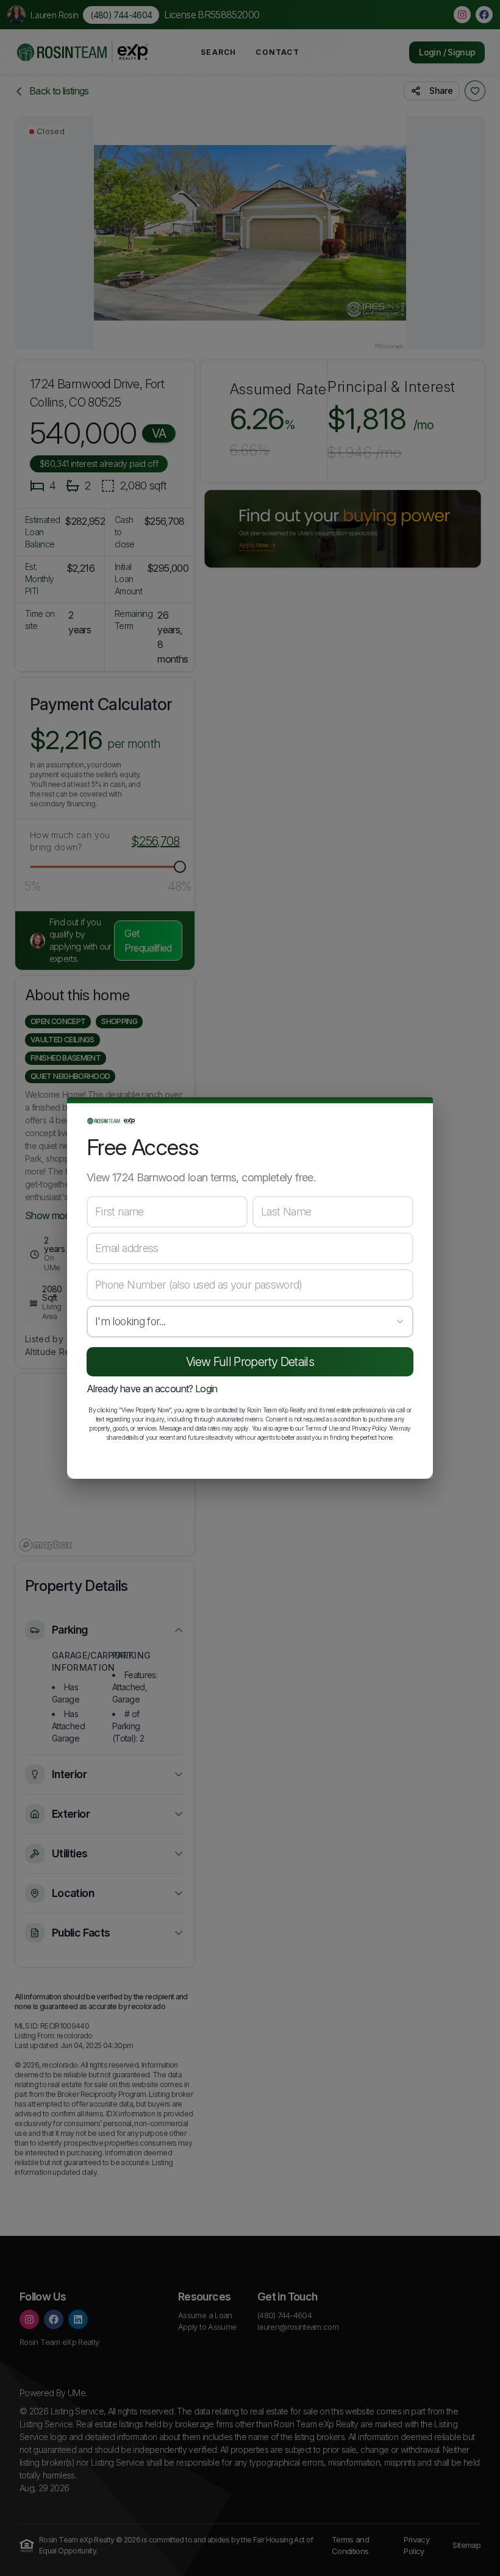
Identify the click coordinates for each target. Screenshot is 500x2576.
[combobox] (250, 1322)
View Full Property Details (250, 1362)
